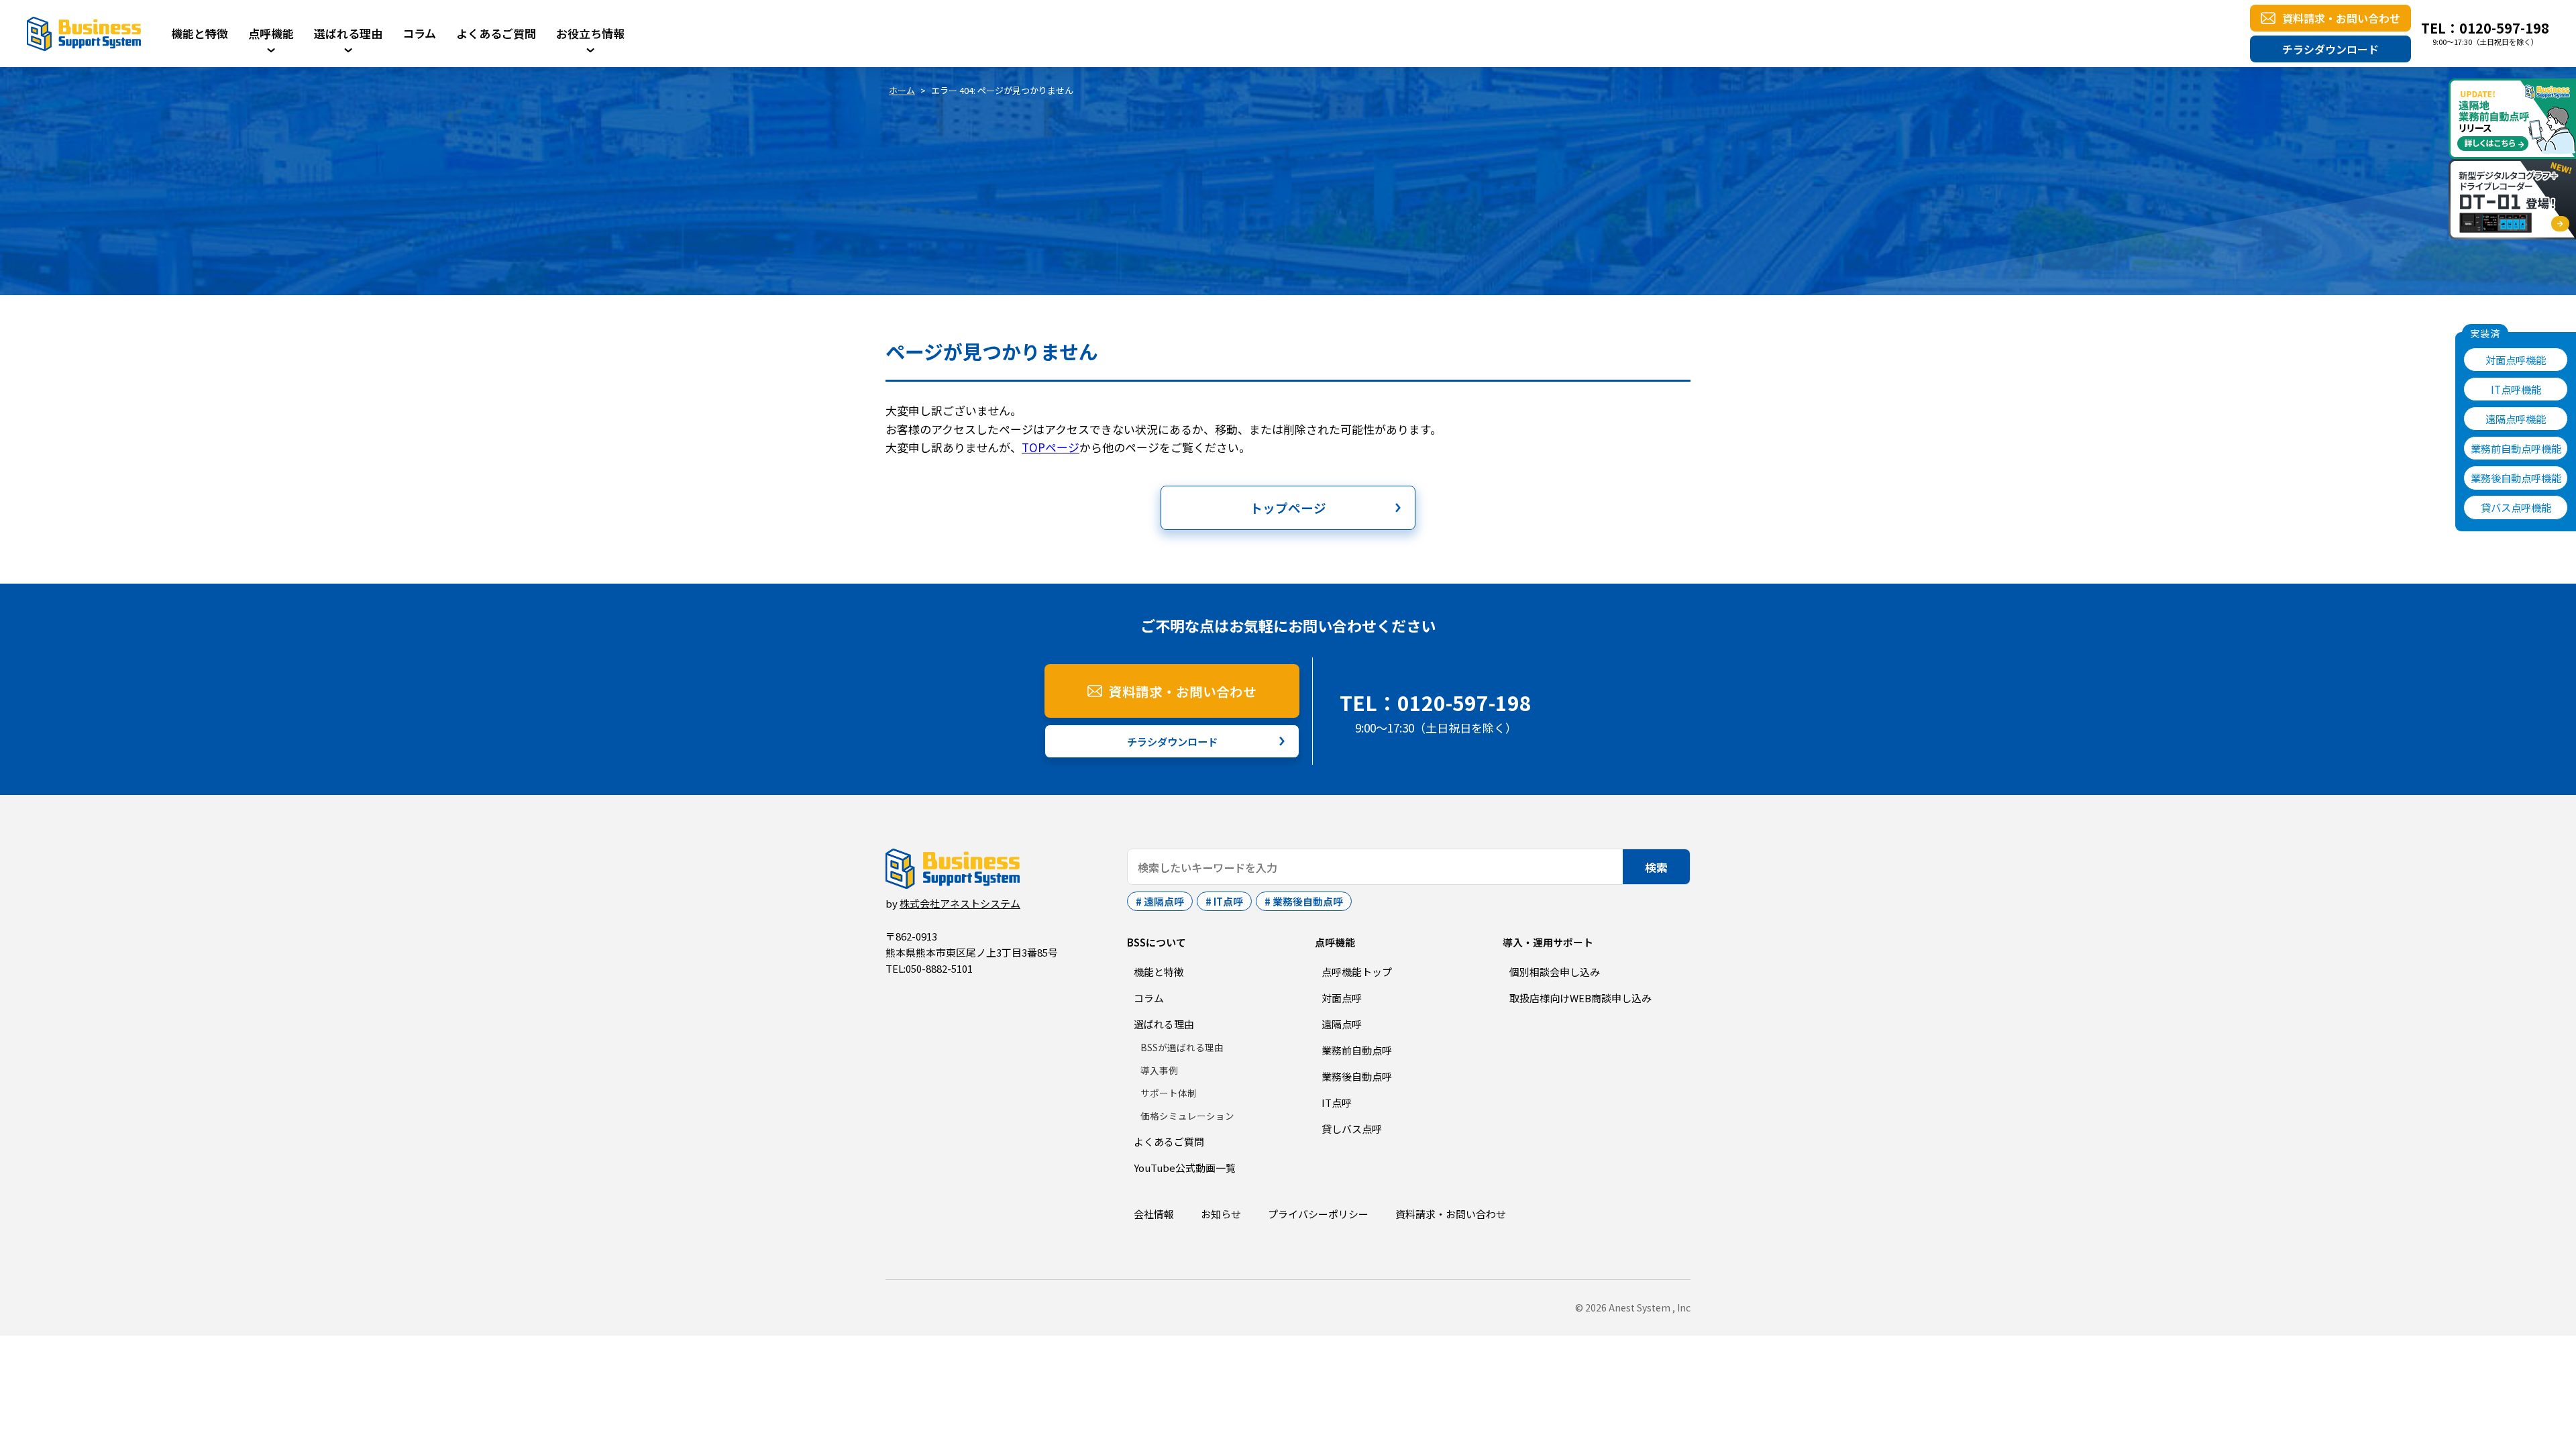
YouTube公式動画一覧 (1185, 1168)
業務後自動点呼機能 (2516, 478)
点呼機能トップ (1357, 972)
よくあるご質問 (496, 33)
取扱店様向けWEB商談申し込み (1580, 998)
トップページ (1288, 507)
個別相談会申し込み (1555, 972)
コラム (419, 33)
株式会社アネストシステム (960, 903)
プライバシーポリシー (1318, 1214)
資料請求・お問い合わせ (2341, 18)
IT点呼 (1228, 901)
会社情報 (1154, 1214)
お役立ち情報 (590, 33)
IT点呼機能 (2516, 389)
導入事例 (1159, 1070)
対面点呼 (1342, 998)
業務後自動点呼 (1308, 901)
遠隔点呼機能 (2516, 419)
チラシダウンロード (2330, 49)
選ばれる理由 (348, 33)
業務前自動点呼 (1357, 1050)
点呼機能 (271, 33)
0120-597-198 (2504, 28)
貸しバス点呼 (1352, 1129)
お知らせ (1221, 1214)
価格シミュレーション (1187, 1116)
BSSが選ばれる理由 (1182, 1047)
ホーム (902, 90)
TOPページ (1051, 447)
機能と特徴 (200, 33)
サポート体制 (1169, 1093)
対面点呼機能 (2516, 360)
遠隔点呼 (1164, 901)
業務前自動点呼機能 (2516, 448)
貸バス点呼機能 (2516, 507)
